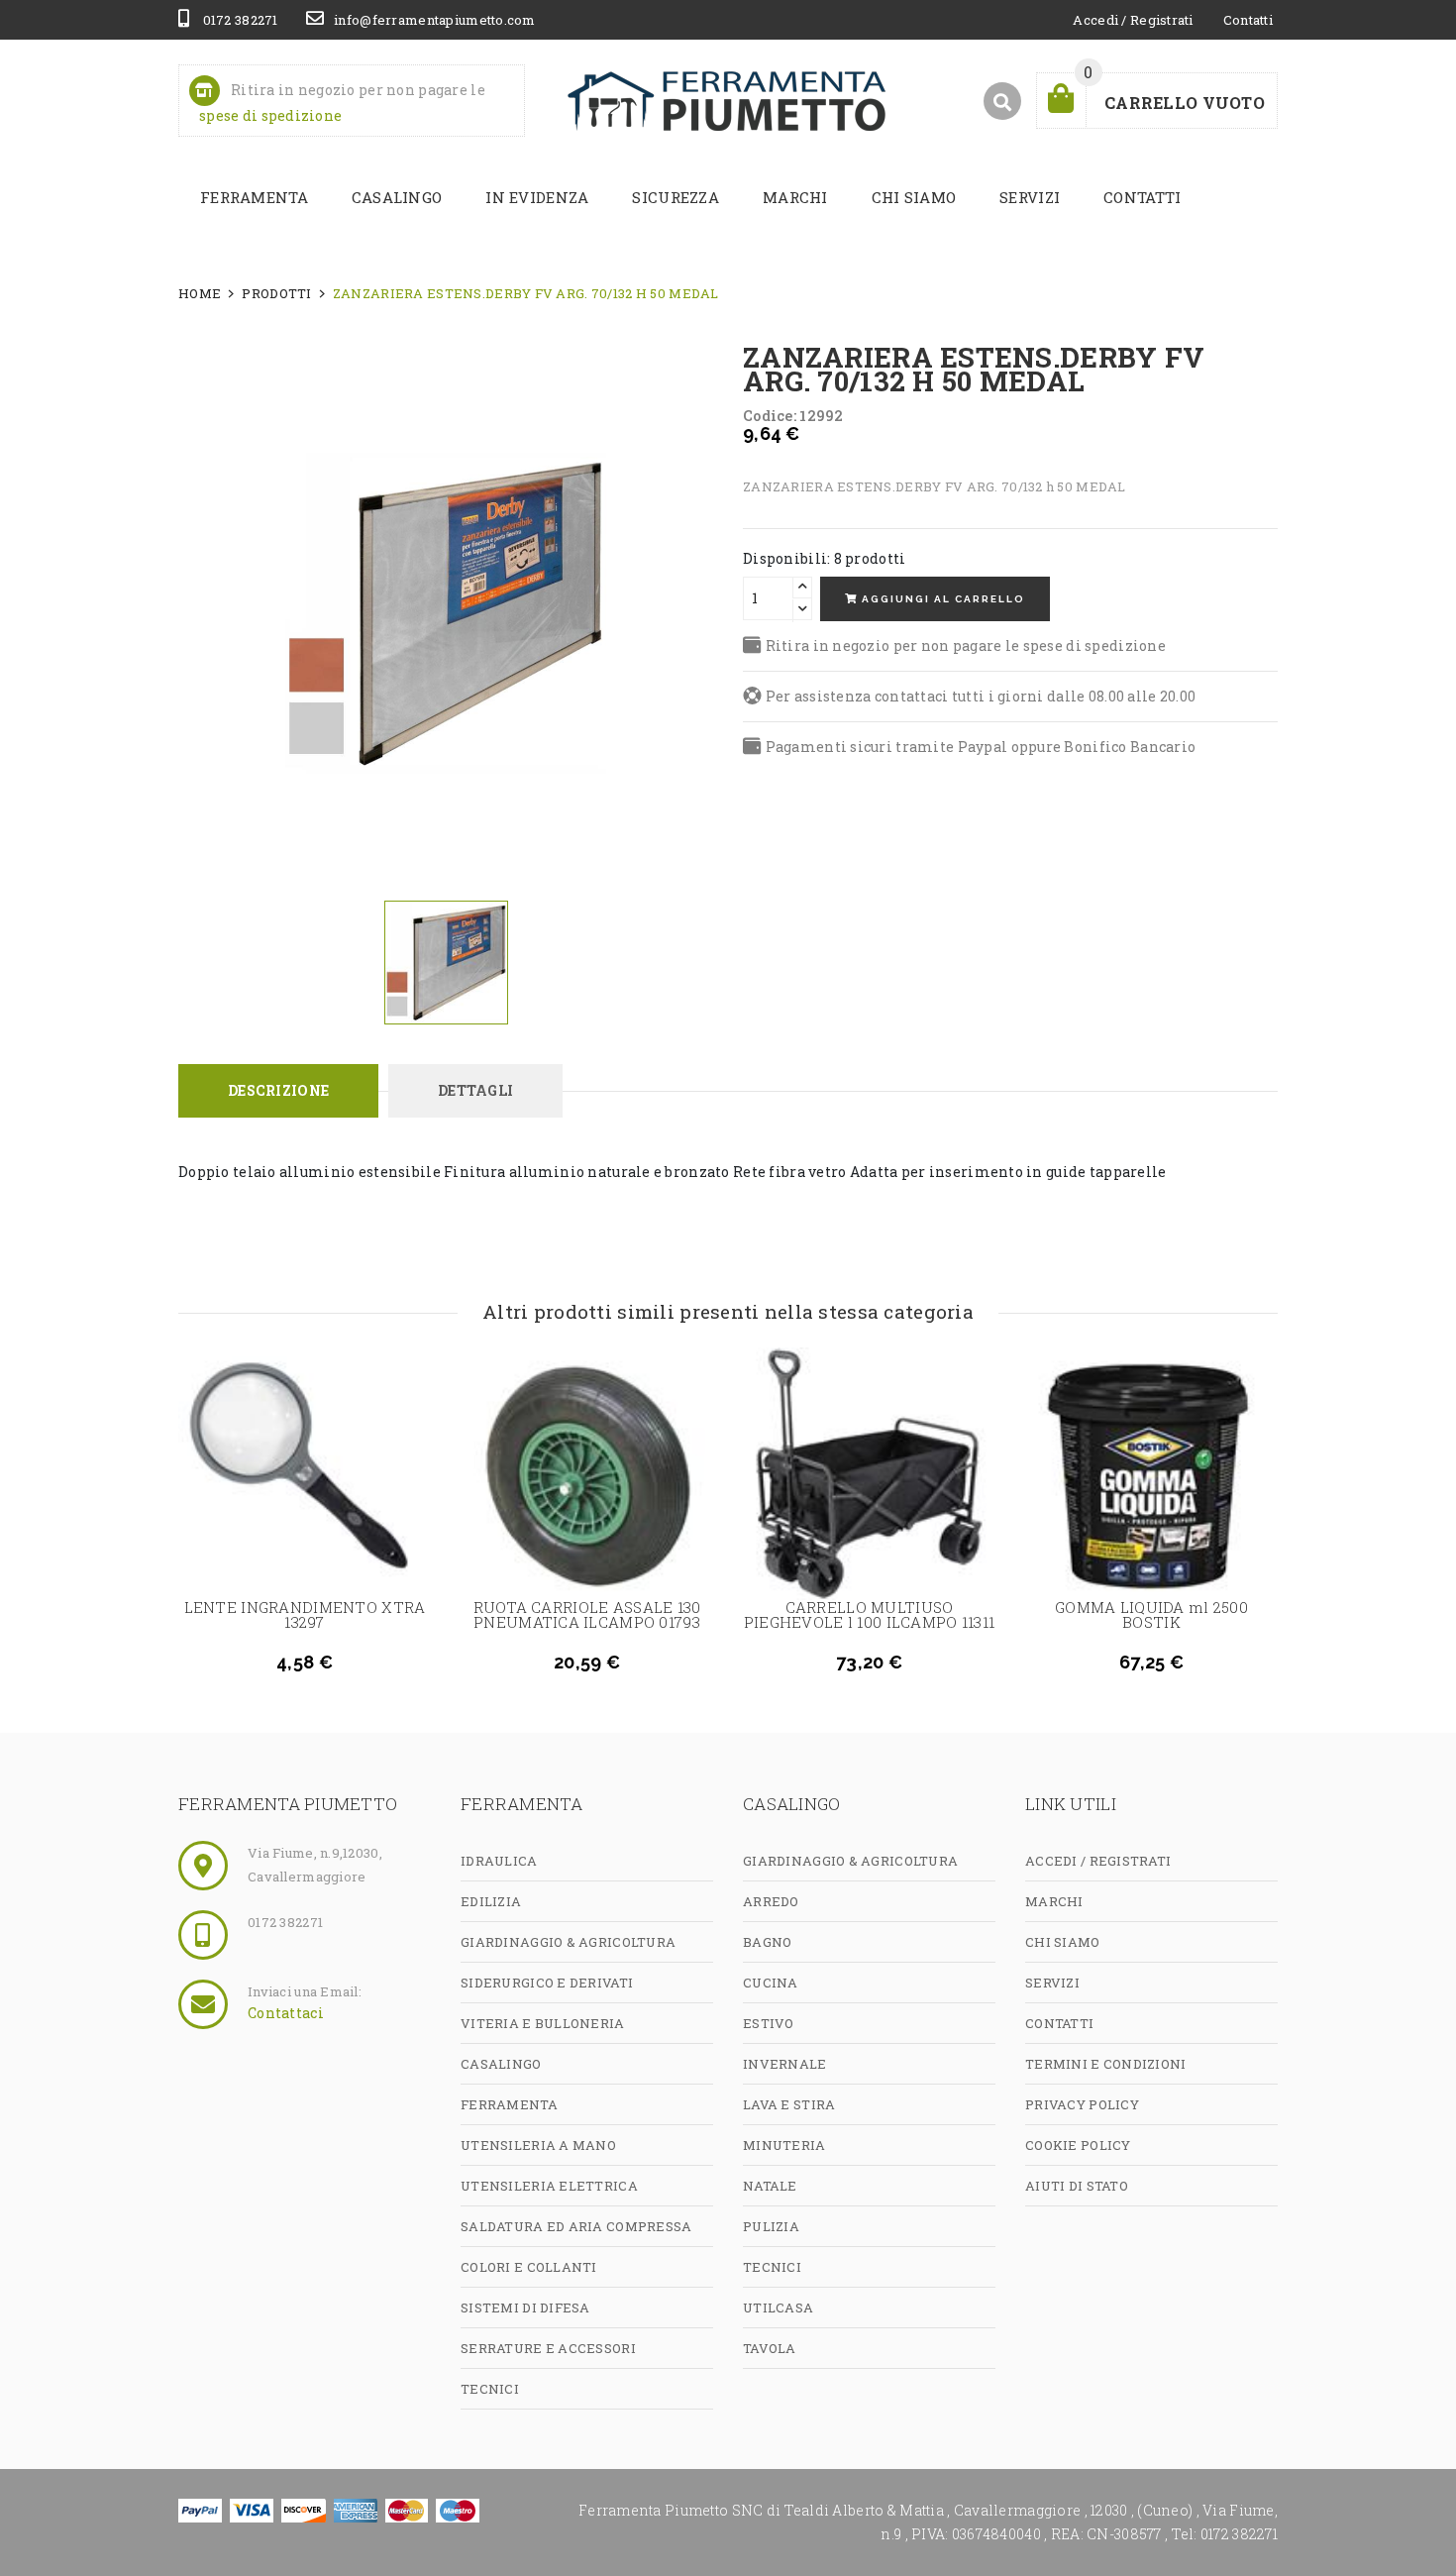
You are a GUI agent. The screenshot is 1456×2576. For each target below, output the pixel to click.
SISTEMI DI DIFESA (525, 2308)
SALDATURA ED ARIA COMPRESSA (576, 2226)
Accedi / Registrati (1133, 20)
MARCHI (795, 197)
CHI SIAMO (914, 197)
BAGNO (767, 1942)
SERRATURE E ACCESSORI (548, 2348)
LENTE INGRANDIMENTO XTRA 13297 (305, 1614)
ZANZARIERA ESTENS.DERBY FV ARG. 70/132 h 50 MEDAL (526, 293)
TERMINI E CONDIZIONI (1106, 2064)
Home (200, 293)
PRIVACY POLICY (1082, 2104)
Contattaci (286, 2013)
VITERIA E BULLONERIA (543, 2023)
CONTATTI (1142, 197)
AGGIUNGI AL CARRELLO (941, 599)
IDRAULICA (499, 1861)
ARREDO (771, 1901)
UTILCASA (778, 2308)
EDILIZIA (491, 1901)
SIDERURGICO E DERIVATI (547, 1983)
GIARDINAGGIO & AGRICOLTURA (568, 1942)
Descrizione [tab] (278, 1090)
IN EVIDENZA (537, 197)
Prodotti (276, 293)
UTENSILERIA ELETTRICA (549, 2186)
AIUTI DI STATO (1077, 2186)
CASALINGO (397, 197)
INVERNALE (785, 2064)
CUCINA (771, 1983)
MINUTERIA (784, 2145)
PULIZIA (771, 2226)
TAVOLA (770, 2348)
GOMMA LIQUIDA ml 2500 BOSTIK (1151, 1614)
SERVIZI (1030, 197)
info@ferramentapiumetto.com (435, 20)
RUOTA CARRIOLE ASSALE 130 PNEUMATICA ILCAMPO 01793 (587, 1614)
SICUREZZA (676, 197)
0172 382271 (238, 20)
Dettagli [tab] (475, 1090)
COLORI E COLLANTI (529, 2267)
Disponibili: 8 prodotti (824, 558)
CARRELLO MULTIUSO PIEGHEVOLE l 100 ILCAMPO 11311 (869, 1614)
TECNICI (490, 2389)
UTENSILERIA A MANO (538, 2145)
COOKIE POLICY (1078, 2145)
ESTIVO (769, 2023)
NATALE (770, 2186)
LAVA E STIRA (789, 2104)
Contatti (1248, 20)
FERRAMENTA (254, 197)
